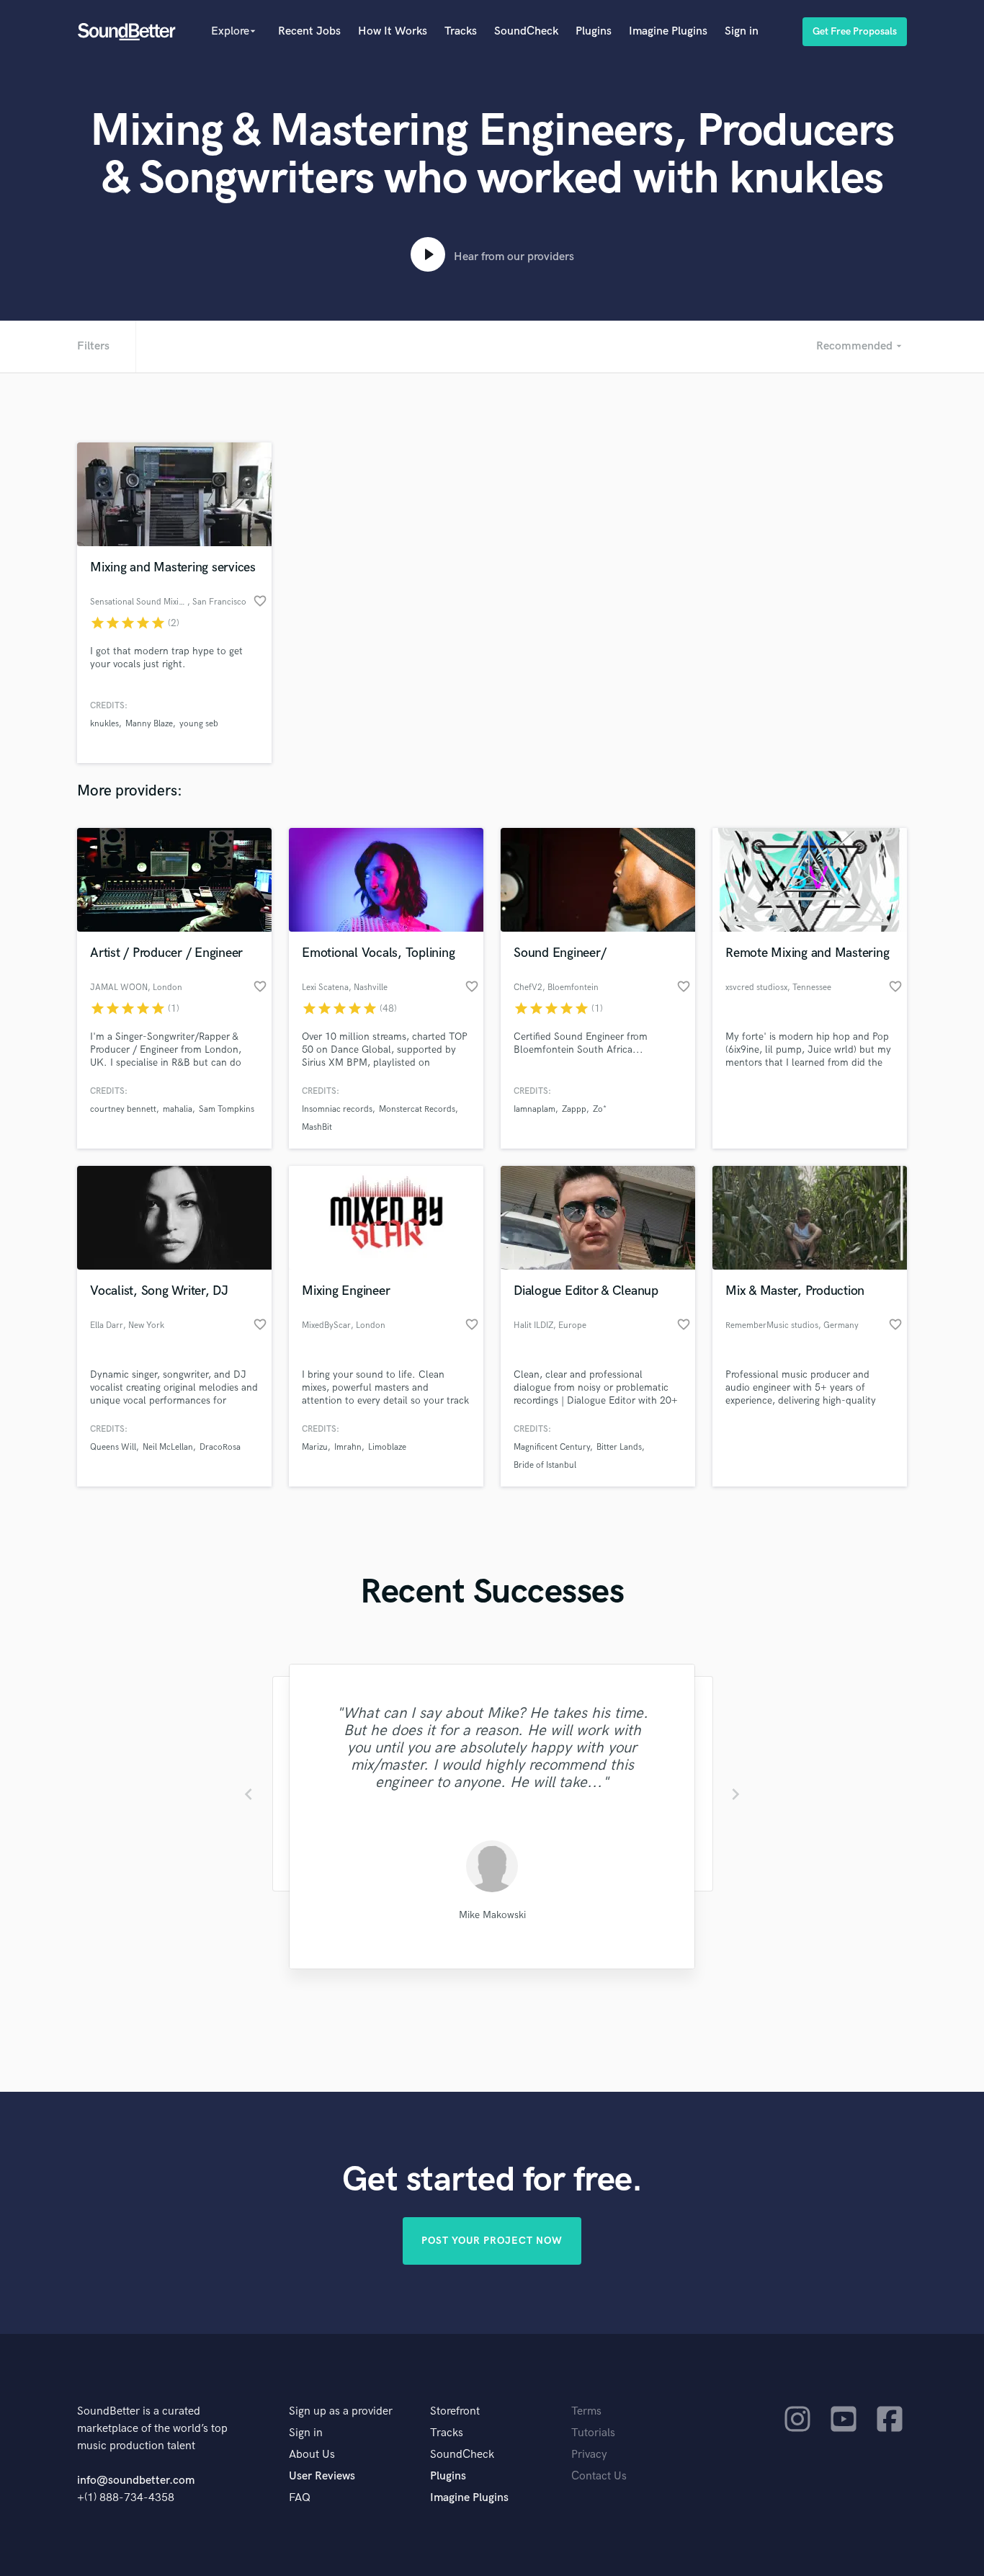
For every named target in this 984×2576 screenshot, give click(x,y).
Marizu (315, 1447)
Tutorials (593, 2433)
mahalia (178, 1109)
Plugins (594, 31)
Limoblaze (387, 1447)
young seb (199, 724)
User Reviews (322, 2476)
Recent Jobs (309, 31)
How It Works (393, 31)
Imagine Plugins (668, 31)
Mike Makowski (492, 1915)
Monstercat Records (417, 1109)
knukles (104, 724)
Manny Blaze (149, 724)
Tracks (461, 31)
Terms (586, 2411)
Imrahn (348, 1447)
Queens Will (113, 1447)
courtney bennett (123, 1109)
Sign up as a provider (341, 2411)
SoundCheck (526, 31)
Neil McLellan (168, 1447)
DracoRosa (220, 1447)
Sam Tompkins (227, 1109)
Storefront (455, 2411)
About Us (312, 2455)
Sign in (742, 31)
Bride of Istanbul (545, 1465)
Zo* (600, 1109)
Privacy (589, 2455)
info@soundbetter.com (136, 2481)
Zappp (574, 1109)
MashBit (317, 1127)
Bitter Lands (619, 1447)
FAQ (300, 2498)
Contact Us (599, 2476)
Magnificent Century (552, 1447)
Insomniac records (337, 1109)
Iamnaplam (535, 1109)
